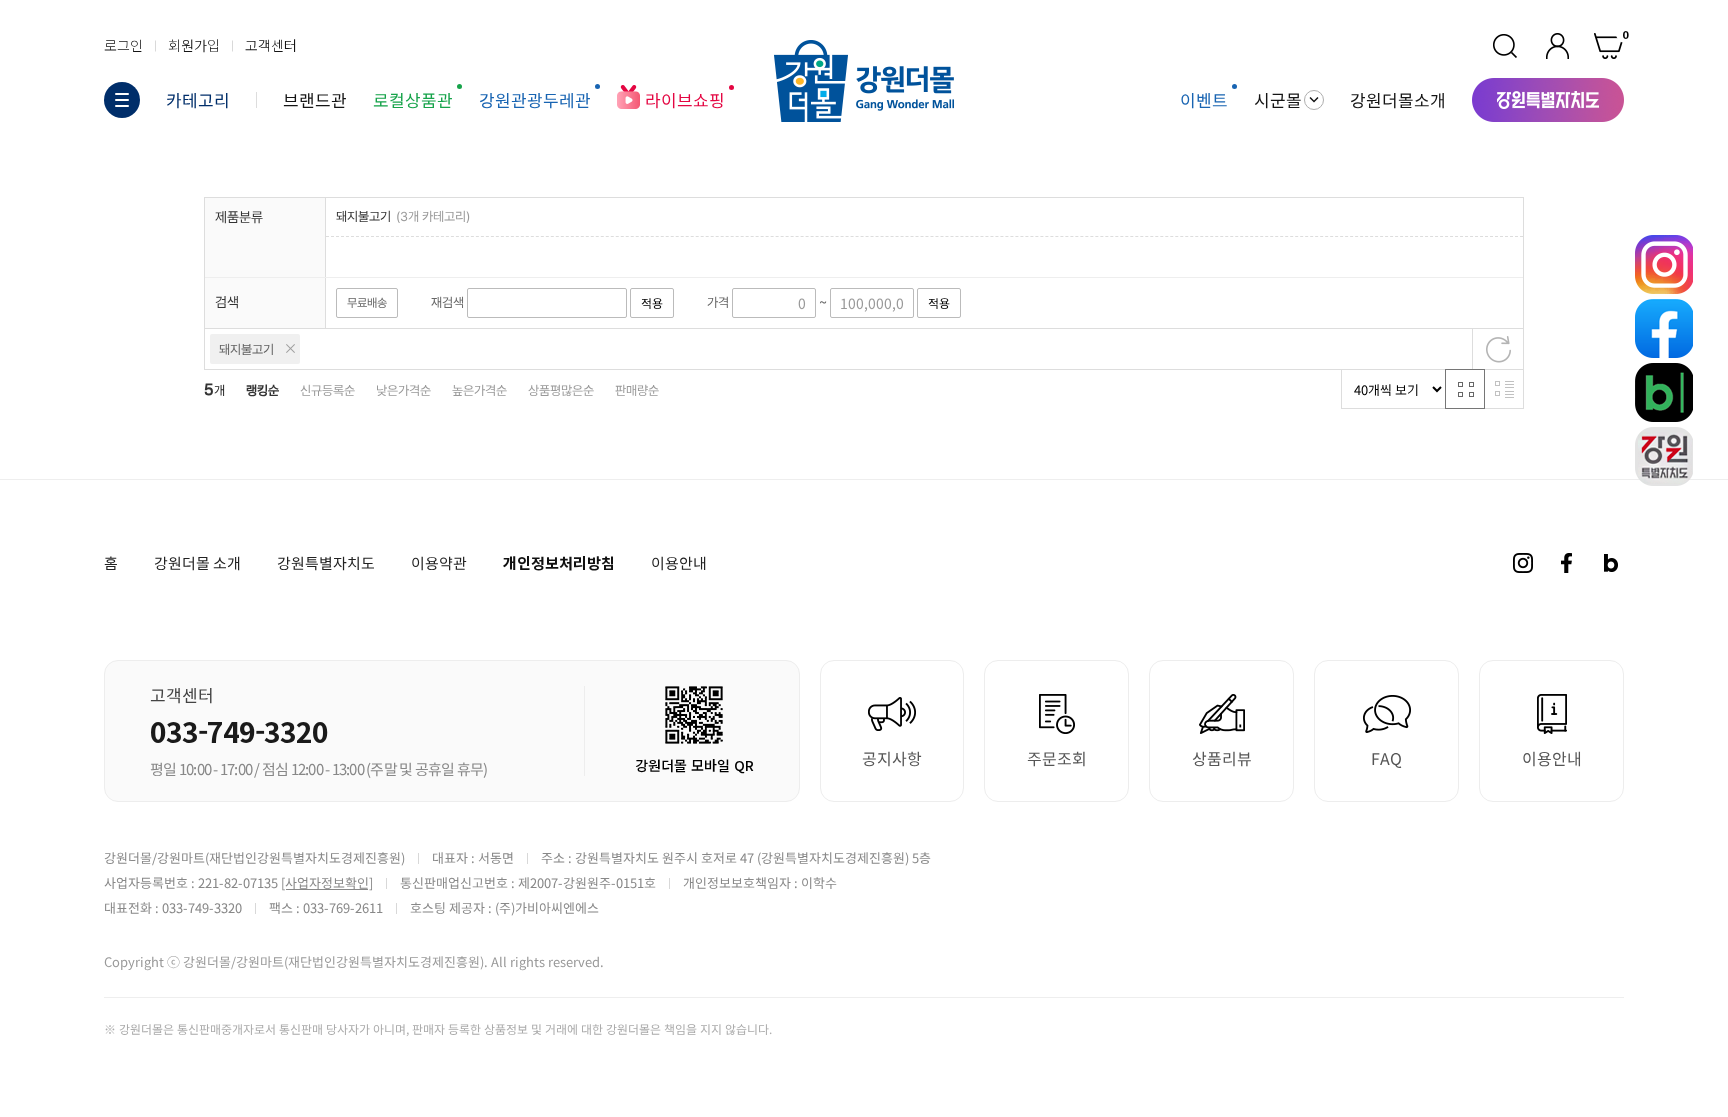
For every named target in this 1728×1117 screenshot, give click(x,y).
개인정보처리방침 (559, 562)
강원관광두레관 (535, 99)
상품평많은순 (561, 390)
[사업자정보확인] (327, 882)
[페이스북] (1567, 563)
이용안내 (679, 563)
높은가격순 (479, 390)
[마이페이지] (1557, 46)
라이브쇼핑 (685, 99)
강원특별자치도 (326, 563)
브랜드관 (315, 99)
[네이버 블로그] (1611, 563)
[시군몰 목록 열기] (1314, 100)
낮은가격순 (403, 390)
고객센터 (271, 45)
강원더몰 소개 (197, 563)
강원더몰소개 (1398, 99)
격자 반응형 (1465, 389)
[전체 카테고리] (122, 100)
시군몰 (1278, 100)
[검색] (1505, 46)
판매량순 (637, 390)
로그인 (123, 45)
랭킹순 (262, 390)
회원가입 (194, 45)
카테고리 (198, 100)
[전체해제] (1498, 349)
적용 (652, 303)
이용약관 (439, 563)
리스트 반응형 (1504, 389)
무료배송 (367, 303)
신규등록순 (327, 390)
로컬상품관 (413, 99)
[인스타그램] (1523, 563)
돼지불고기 (246, 349)
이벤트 (1204, 99)
